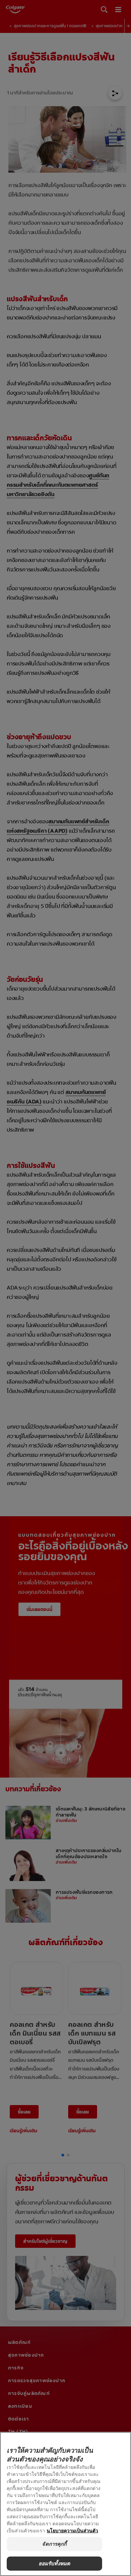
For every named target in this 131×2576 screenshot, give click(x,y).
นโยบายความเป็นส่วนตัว (72, 2530)
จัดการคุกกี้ (54, 2544)
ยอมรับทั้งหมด (55, 2563)
